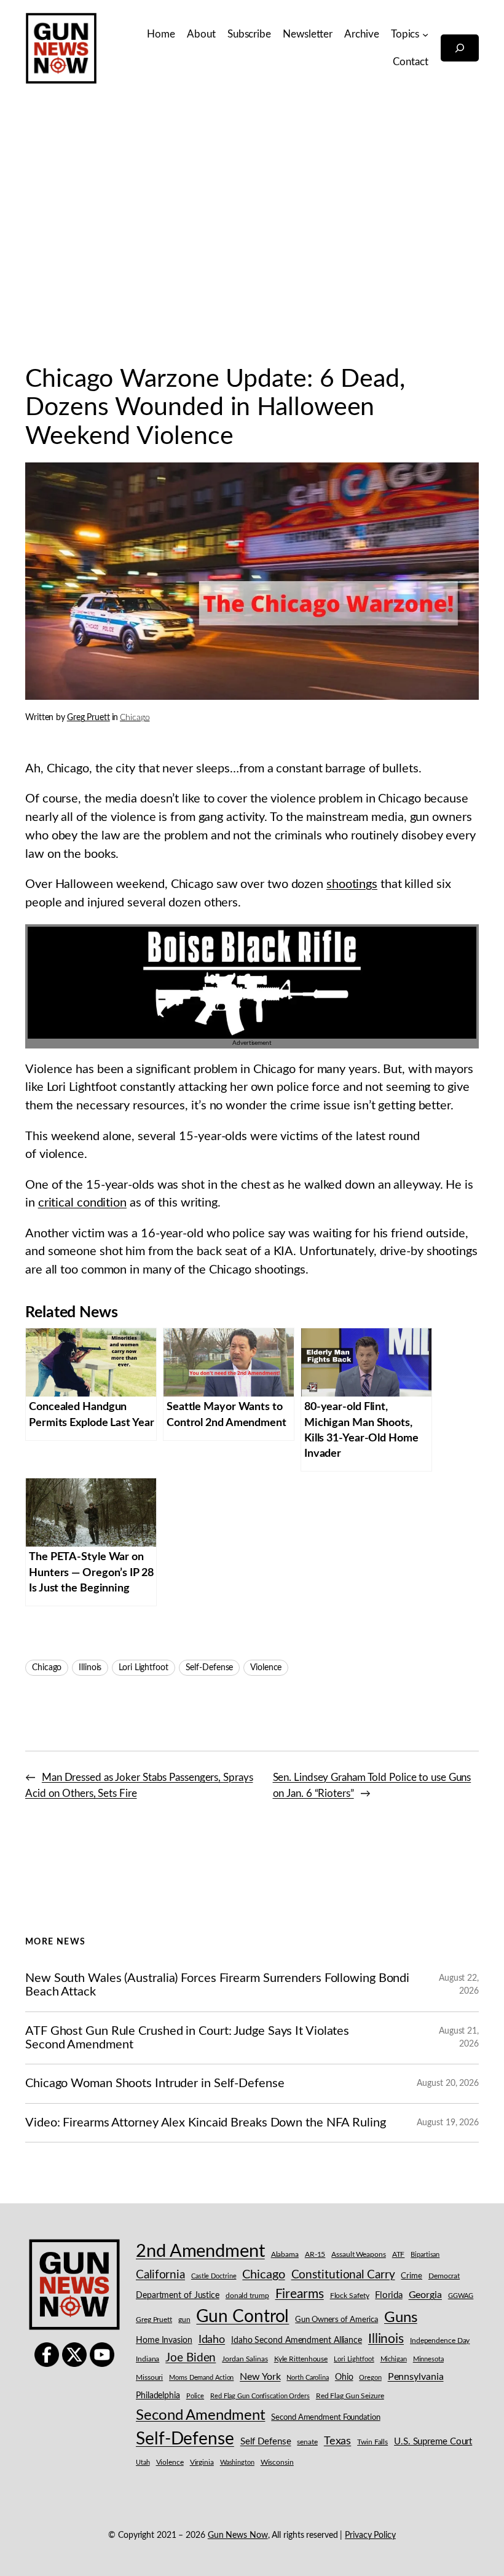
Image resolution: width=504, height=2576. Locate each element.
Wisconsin (277, 2463)
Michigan (394, 2359)
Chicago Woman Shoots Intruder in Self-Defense (155, 2083)
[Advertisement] (252, 226)
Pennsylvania (416, 2377)
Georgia (425, 2295)
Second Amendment (200, 2415)
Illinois (90, 1668)
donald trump (247, 2296)
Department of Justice (178, 2296)
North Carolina (308, 2378)
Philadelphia (158, 2396)
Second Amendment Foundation (325, 2418)
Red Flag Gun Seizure (350, 2396)
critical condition (82, 1203)
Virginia (202, 2462)
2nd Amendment (200, 2251)
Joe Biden (191, 2358)
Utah (143, 2463)
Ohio (344, 2377)
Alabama (285, 2254)
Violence (266, 1668)
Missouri (149, 2377)
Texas (338, 2441)
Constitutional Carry (343, 2275)
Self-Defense (210, 1668)
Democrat (444, 2276)
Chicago (135, 718)
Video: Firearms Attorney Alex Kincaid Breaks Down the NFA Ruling (206, 2123)
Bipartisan (425, 2255)
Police (195, 2396)
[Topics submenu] (425, 34)
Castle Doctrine (214, 2276)
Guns (401, 2318)
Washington (237, 2463)
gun (184, 2320)
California (160, 2275)
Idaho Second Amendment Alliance (297, 2340)
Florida (388, 2295)
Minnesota (428, 2359)
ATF (399, 2254)
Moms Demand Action (201, 2378)
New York (260, 2377)
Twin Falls (372, 2442)
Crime (411, 2276)
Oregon (370, 2378)
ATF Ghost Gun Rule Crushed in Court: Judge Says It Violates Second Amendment (187, 2038)
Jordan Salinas (245, 2359)
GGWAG (461, 2296)
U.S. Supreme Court (433, 2442)
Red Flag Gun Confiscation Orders (260, 2396)
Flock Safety (350, 2296)
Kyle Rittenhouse (301, 2359)
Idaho (212, 2340)
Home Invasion (164, 2340)
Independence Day (440, 2341)
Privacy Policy (370, 2535)
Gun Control (242, 2317)
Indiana (148, 2359)
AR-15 (315, 2254)
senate (307, 2442)
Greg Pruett (89, 718)
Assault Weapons (359, 2254)
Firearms (300, 2294)
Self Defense (266, 2442)
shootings (352, 884)
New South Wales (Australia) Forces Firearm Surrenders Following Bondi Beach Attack (217, 1985)
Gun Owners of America (337, 2320)
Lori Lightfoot (144, 1668)
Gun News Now (238, 2535)
